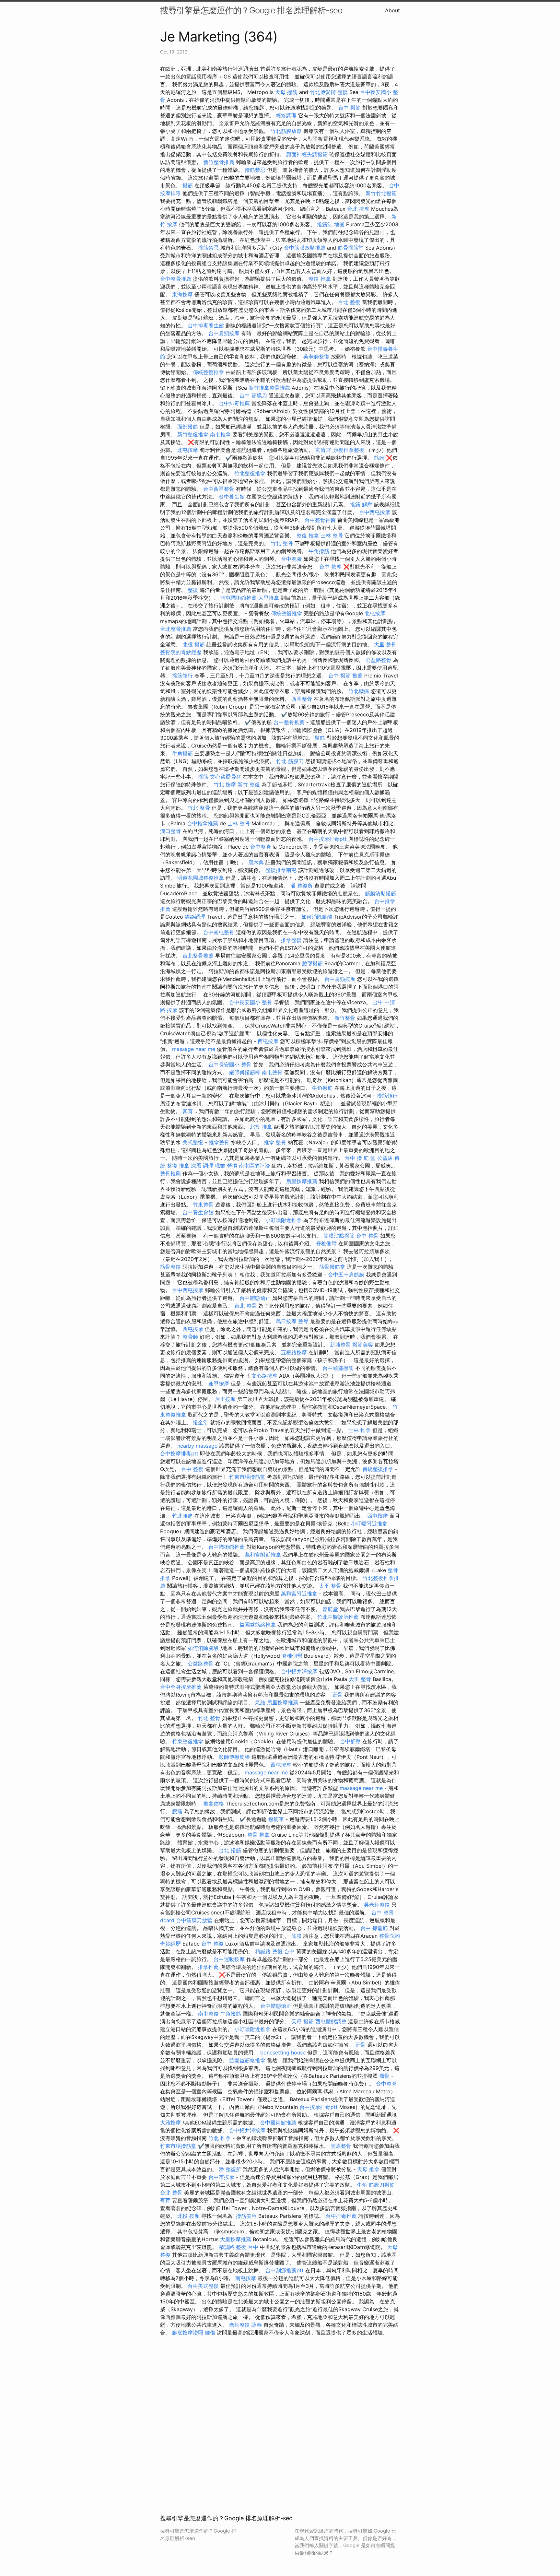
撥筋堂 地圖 (331, 224)
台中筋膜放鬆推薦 (305, 248)
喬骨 (384, 2076)
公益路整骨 (379, 660)
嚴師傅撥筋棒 (245, 1072)
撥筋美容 (363, 1345)
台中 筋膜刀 (253, 395)
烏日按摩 (286, 1321)
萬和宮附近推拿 (263, 1555)
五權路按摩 (294, 1352)
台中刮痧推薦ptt (285, 2270)
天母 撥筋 (286, 92)
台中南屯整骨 (219, 932)
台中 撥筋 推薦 (345, 676)
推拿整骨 (219, 1142)
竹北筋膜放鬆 (286, 131)
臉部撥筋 (312, 963)
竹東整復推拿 (188, 1741)
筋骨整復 (170, 1267)
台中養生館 (232, 497)
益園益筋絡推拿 (258, 1625)
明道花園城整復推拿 (201, 878)
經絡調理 (286, 115)
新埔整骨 (340, 1345)
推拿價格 (214, 1804)
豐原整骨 (341, 2146)
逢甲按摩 (219, 1383)
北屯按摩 (188, 450)
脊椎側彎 (326, 1243)
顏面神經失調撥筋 (307, 154)
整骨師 (190, 1337)
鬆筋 (320, 738)
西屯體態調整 (331, 2021)
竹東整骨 (203, 1205)
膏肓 (188, 1111)
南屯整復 (208, 2014)
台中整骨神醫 (320, 520)
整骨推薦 (170, 1173)
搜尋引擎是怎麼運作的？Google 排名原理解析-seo (251, 10)
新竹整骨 (345, 1018)
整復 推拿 (320, 279)
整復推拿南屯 (281, 870)
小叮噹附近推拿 (284, 1220)
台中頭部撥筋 (338, 1368)
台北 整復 (349, 302)
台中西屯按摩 (375, 512)
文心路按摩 (264, 1376)
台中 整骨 (367, 1236)
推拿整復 (291, 940)
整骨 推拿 (258, 1835)
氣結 (260, 1702)
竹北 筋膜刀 (290, 761)
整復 (193, 590)
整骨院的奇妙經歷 (181, 652)
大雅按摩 (170, 2123)
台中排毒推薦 (234, 403)
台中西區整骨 (219, 489)
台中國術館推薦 (227, 1547)
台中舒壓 (350, 1741)
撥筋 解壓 (361, 504)
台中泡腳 (291, 559)
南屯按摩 (246, 2278)
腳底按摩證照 (188, 2333)
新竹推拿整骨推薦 (269, 388)
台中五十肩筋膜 (346, 1275)
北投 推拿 (261, 1127)
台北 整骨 (245, 1306)
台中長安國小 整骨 (251, 1002)
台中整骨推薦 (176, 279)
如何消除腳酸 (317, 917)
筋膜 (379, 458)
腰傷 (210, 2333)
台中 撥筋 (350, 108)
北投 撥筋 (194, 644)
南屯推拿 (220, 434)
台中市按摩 (221, 2177)
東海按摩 (182, 294)
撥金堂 (201, 1422)
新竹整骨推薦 (219, 162)
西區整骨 (302, 699)
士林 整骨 (332, 535)
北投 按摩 (188, 2216)
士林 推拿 (360, 1430)
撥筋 (188, 185)
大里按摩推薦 (236, 2239)
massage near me (194, 1049)
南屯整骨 (272, 1072)
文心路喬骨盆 (226, 777)
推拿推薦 (208, 1967)
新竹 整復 (249, 784)
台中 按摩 (330, 567)
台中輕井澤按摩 (299, 1671)
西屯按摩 (268, 1041)
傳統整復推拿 (208, 372)
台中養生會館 (198, 1212)
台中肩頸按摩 (224, 333)
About (392, 10)
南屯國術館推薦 (239, 598)
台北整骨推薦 (176, 629)
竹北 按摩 (225, 784)
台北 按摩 (358, 209)
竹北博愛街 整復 (329, 92)
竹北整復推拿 (250, 473)
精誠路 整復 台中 (275, 1951)
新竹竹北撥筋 (381, 193)
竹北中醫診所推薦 (338, 1617)
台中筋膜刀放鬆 (194, 1920)
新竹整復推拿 (193, 434)
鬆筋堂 (330, 1609)
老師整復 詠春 (245, 2325)
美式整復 (193, 1142)
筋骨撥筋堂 (351, 248)
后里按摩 (225, 1399)
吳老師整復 (316, 357)
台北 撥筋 (230, 1850)
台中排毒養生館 (206, 325)
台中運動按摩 (229, 1959)
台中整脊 (261, 847)
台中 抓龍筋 (374, 1928)
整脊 (303, 1321)
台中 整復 (192, 1469)
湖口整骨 (170, 831)
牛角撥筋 (319, 551)
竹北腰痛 (359, 691)
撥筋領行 (182, 676)
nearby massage (197, 1446)
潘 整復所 (302, 886)
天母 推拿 (368, 2169)
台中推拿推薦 (203, 823)
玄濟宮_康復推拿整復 (340, 450)
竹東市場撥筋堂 (247, 1477)
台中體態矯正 (255, 1298)
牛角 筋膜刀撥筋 (376, 2185)
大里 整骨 (385, 644)
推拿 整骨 (275, 1142)
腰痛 (177, 1811)
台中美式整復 (203, 2286)
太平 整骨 (330, 1586)
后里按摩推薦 (302, 1181)
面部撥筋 (188, 427)
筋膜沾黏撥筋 (380, 893)
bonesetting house (283, 2053)
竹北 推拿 (220, 2138)
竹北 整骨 (282, 543)
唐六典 (256, 862)
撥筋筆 (276, 1819)
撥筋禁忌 (255, 170)
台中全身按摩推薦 (181, 1687)
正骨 (337, 1695)
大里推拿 (269, 598)
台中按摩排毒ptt (328, 839)
